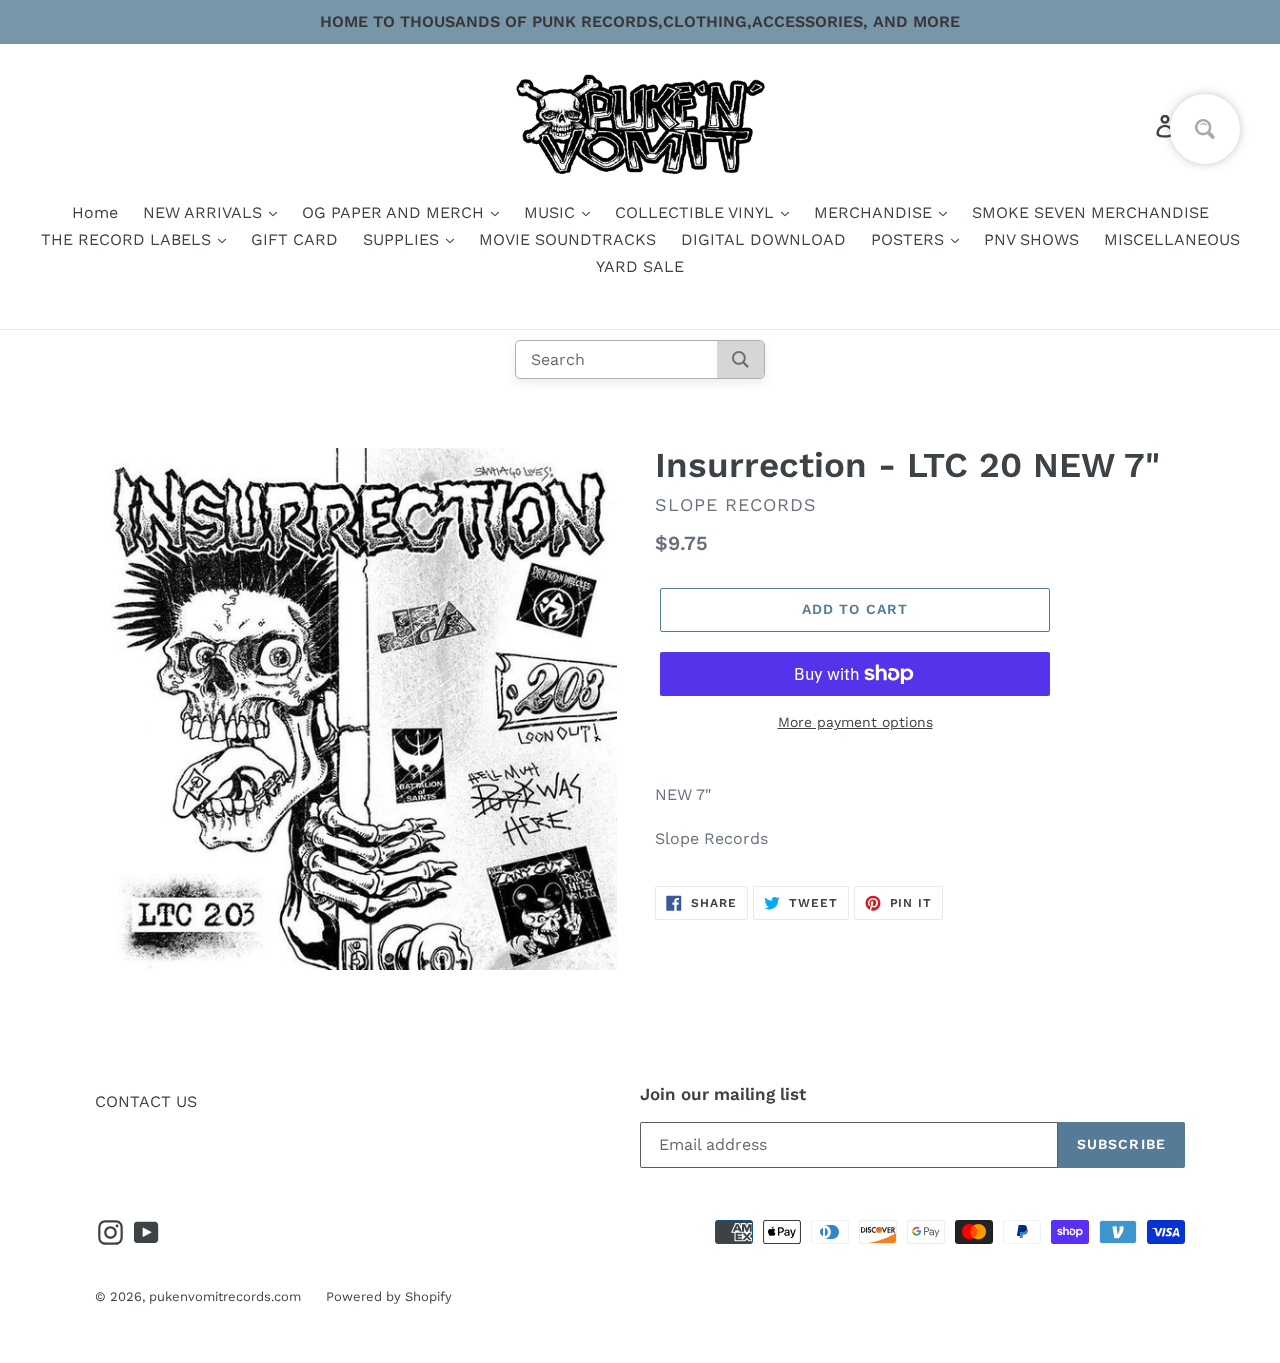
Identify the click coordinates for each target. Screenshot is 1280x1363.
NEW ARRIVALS (205, 212)
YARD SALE (640, 266)
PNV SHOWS (1031, 239)
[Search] (740, 359)
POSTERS (910, 239)
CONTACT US (146, 1101)
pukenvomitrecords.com (225, 1296)
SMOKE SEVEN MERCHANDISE (1090, 212)
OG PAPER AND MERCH (395, 212)
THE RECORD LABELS (128, 239)
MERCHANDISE (875, 212)
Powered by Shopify (389, 1296)
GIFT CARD (294, 239)
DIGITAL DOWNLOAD (763, 239)
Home (95, 212)
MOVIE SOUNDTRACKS (567, 239)
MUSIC (552, 212)
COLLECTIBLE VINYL (697, 212)
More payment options (855, 722)
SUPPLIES (403, 239)
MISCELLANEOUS (1172, 239)
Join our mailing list (723, 1094)
